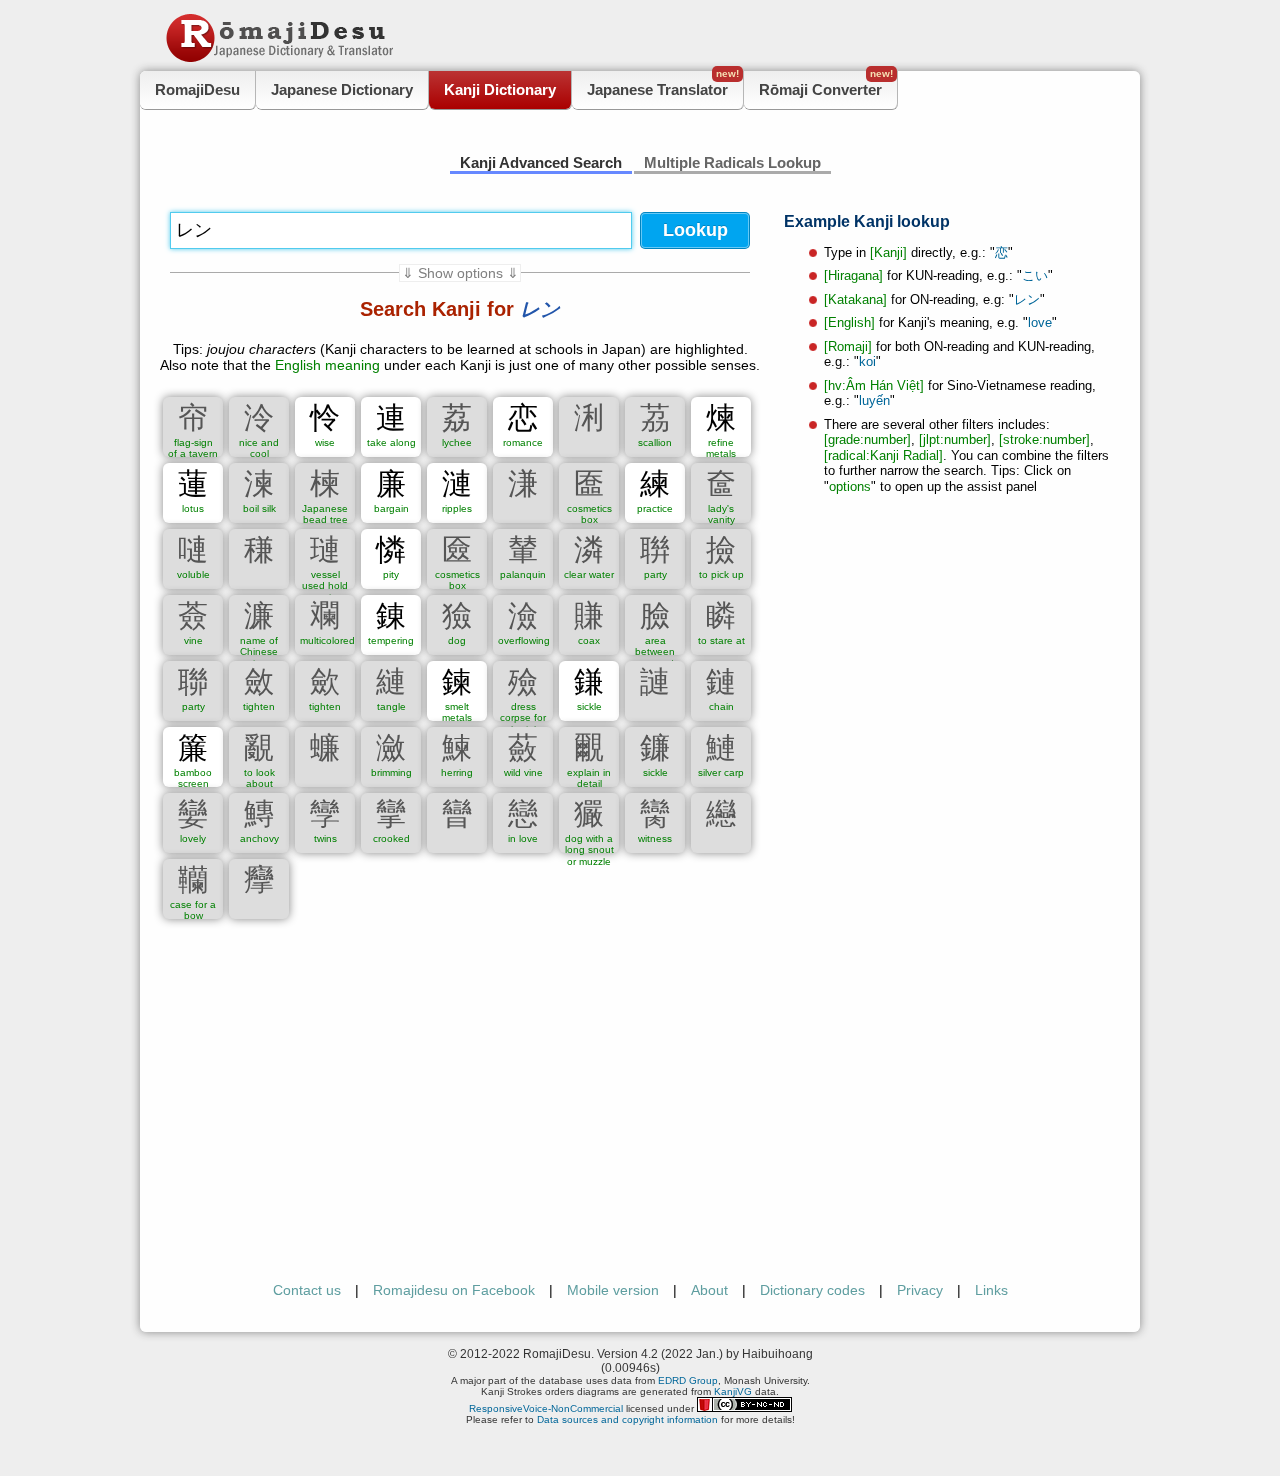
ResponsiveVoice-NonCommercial (546, 1408)
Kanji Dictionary (500, 89)
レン (1027, 299)
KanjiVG (733, 1391)
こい (1035, 275)
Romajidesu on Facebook (454, 1290)
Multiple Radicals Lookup (732, 162)
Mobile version (613, 1290)
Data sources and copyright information (627, 1419)
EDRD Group (688, 1380)
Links (991, 1290)
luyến (874, 400)
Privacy (920, 1290)
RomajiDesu (197, 89)
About (709, 1290)
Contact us (307, 1290)
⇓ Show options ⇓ (460, 273)
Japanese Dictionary (342, 89)
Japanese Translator (663, 84)
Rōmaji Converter (826, 84)
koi (867, 361)
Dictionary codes (812, 1290)
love (1040, 322)
